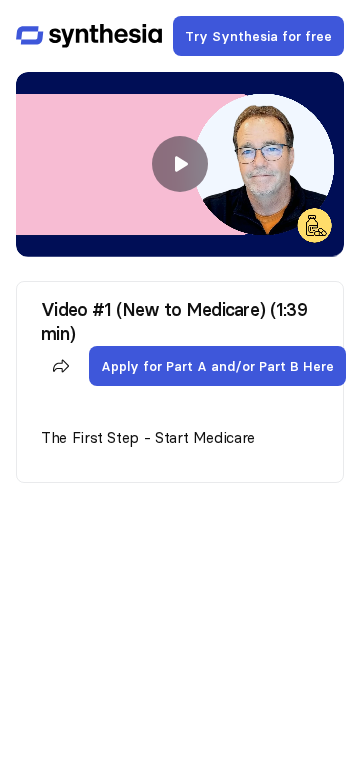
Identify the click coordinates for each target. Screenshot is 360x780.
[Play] (180, 164)
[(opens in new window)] (89, 36)
